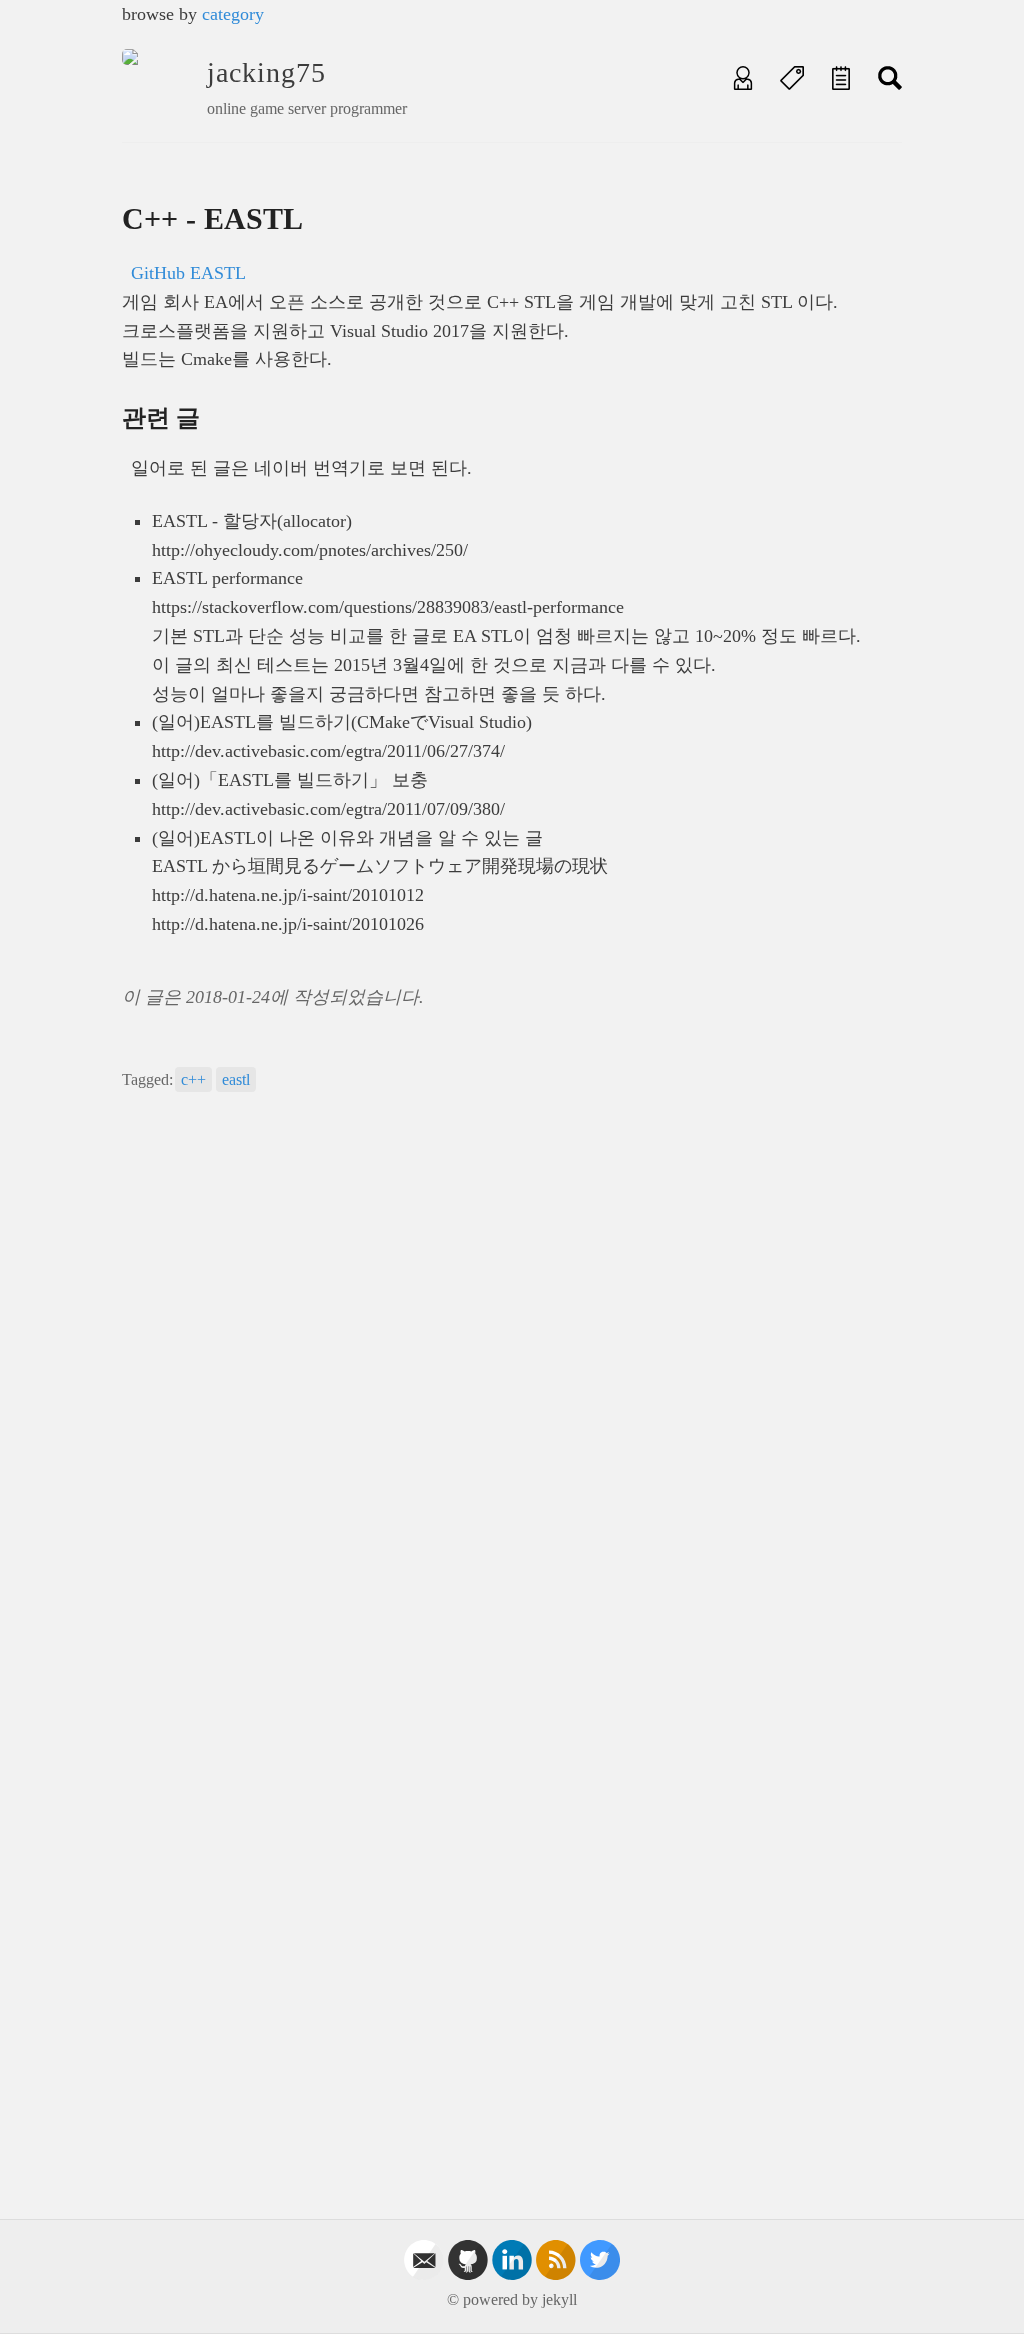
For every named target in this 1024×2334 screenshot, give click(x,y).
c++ (193, 1079)
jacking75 (266, 72)
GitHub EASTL (188, 273)
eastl (236, 1079)
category (233, 14)
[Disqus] (512, 1389)
